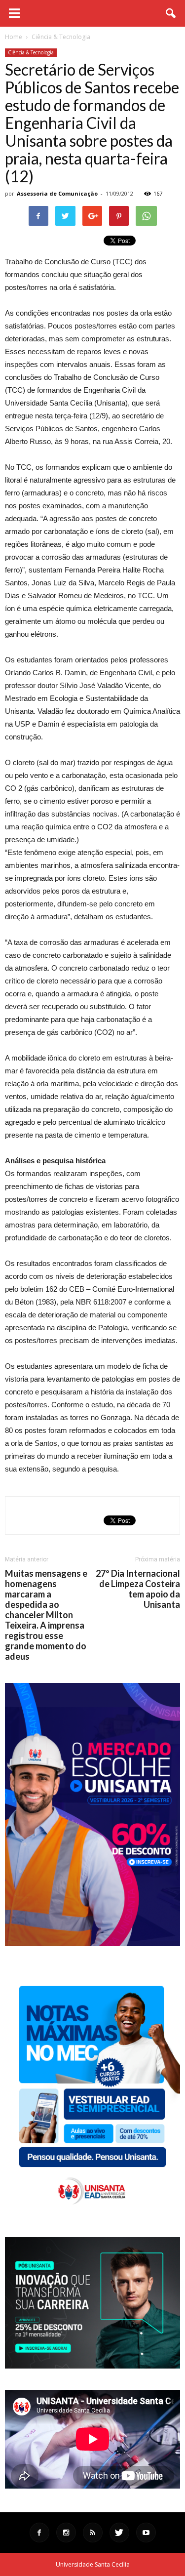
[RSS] (93, 2533)
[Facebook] (39, 2533)
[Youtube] (146, 2533)
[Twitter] (119, 2533)
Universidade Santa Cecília (93, 2564)
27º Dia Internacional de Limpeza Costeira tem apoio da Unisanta (138, 1589)
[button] (171, 13)
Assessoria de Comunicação (57, 193)
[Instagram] (66, 2533)
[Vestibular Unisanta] (92, 1944)
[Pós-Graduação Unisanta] (92, 2366)
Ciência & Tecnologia (31, 52)
